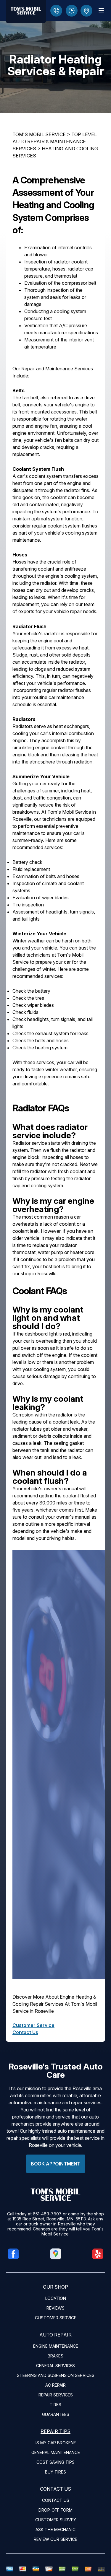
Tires (55, 2405)
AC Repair (55, 2385)
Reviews (55, 2308)
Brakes (55, 2356)
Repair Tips (55, 2431)
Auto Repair (55, 2335)
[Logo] (26, 12)
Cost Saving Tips (55, 2462)
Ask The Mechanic (55, 2529)
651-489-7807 (47, 2214)
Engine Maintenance (56, 2346)
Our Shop (55, 2287)
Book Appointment (55, 2164)
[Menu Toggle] (101, 10)
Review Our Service (55, 2539)
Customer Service (33, 2025)
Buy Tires (55, 2472)
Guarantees (56, 2414)
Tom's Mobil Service (39, 134)
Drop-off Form (55, 2510)
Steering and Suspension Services (56, 2375)
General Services (55, 2366)
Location (56, 2298)
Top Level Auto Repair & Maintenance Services (55, 141)
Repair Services (56, 2395)
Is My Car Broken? (56, 2443)
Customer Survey (56, 2520)
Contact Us (25, 2032)
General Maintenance (56, 2452)
